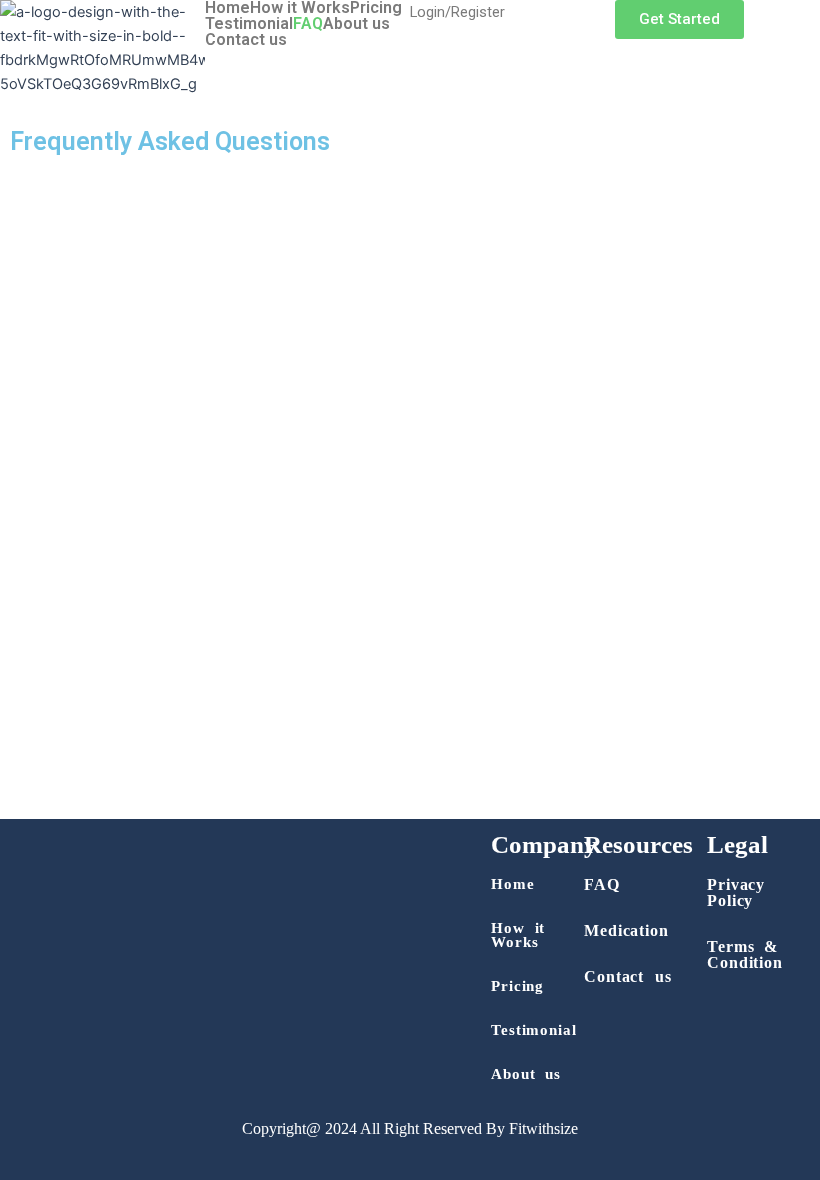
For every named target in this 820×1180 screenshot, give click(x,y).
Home (227, 8)
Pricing (376, 8)
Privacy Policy (736, 892)
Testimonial (249, 24)
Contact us (246, 40)
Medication (626, 930)
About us (356, 24)
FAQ (308, 24)
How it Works (300, 8)
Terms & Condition (745, 954)
